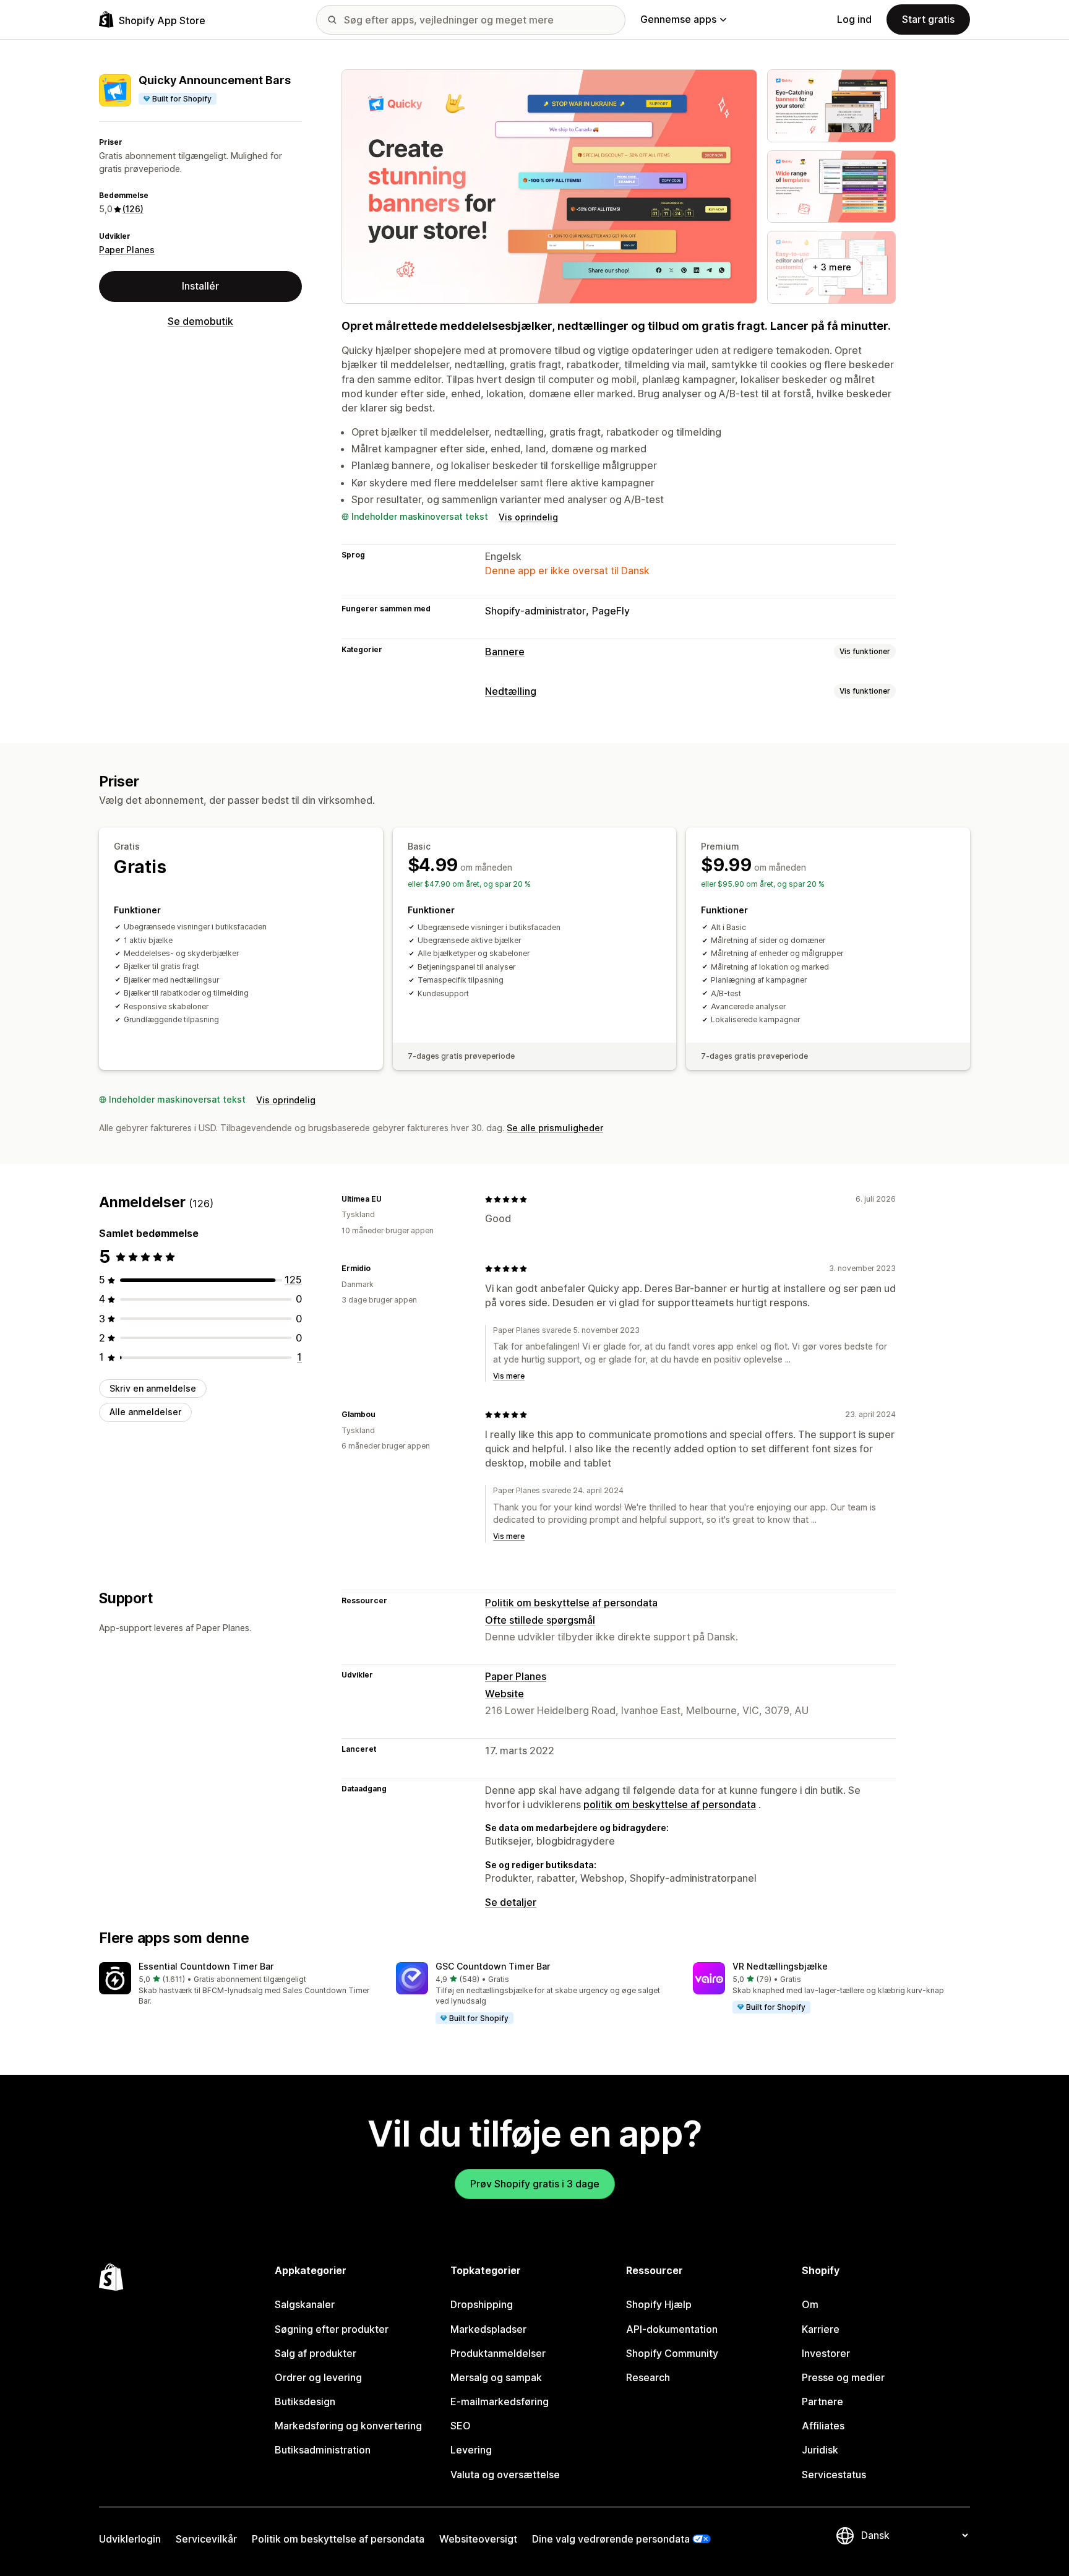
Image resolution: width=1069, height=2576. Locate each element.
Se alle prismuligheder (555, 1128)
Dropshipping (482, 2304)
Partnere (822, 2402)
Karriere (821, 2329)
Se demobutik (200, 321)
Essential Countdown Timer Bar (206, 1966)
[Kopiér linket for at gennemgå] (389, 1199)
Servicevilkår (206, 2539)
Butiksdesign (305, 2402)
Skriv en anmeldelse (153, 1388)
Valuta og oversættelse (505, 2475)
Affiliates (823, 2426)
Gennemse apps (678, 19)
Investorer (826, 2353)
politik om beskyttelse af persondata (670, 1804)
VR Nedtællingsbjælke (780, 1966)
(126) (133, 209)
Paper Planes (127, 250)
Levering (471, 2450)
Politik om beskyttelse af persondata (571, 1603)
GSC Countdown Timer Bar (493, 1966)
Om (810, 2304)
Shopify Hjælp (659, 2304)
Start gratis (928, 19)
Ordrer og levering (318, 2377)
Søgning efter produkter (332, 2329)
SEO (461, 2426)
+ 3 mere (832, 267)
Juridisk (820, 2450)
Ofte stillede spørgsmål (540, 1620)
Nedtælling (511, 691)
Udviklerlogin (130, 2539)
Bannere (505, 652)
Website (504, 1694)
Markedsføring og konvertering (348, 2426)
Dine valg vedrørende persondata (611, 2539)
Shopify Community (672, 2353)
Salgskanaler (305, 2304)
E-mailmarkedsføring (500, 2402)
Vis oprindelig (528, 517)
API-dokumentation (672, 2329)
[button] (238, 1985)
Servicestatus (834, 2475)
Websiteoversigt (478, 2539)
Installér (200, 286)
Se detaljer (511, 1902)
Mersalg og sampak (496, 2377)
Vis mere (509, 1376)
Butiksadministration (323, 2450)
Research (648, 2377)
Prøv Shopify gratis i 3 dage (535, 2184)
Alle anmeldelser (145, 1412)
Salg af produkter (316, 2353)
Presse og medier (843, 2377)
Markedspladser (488, 2329)
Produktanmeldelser (498, 2353)
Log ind (854, 19)
